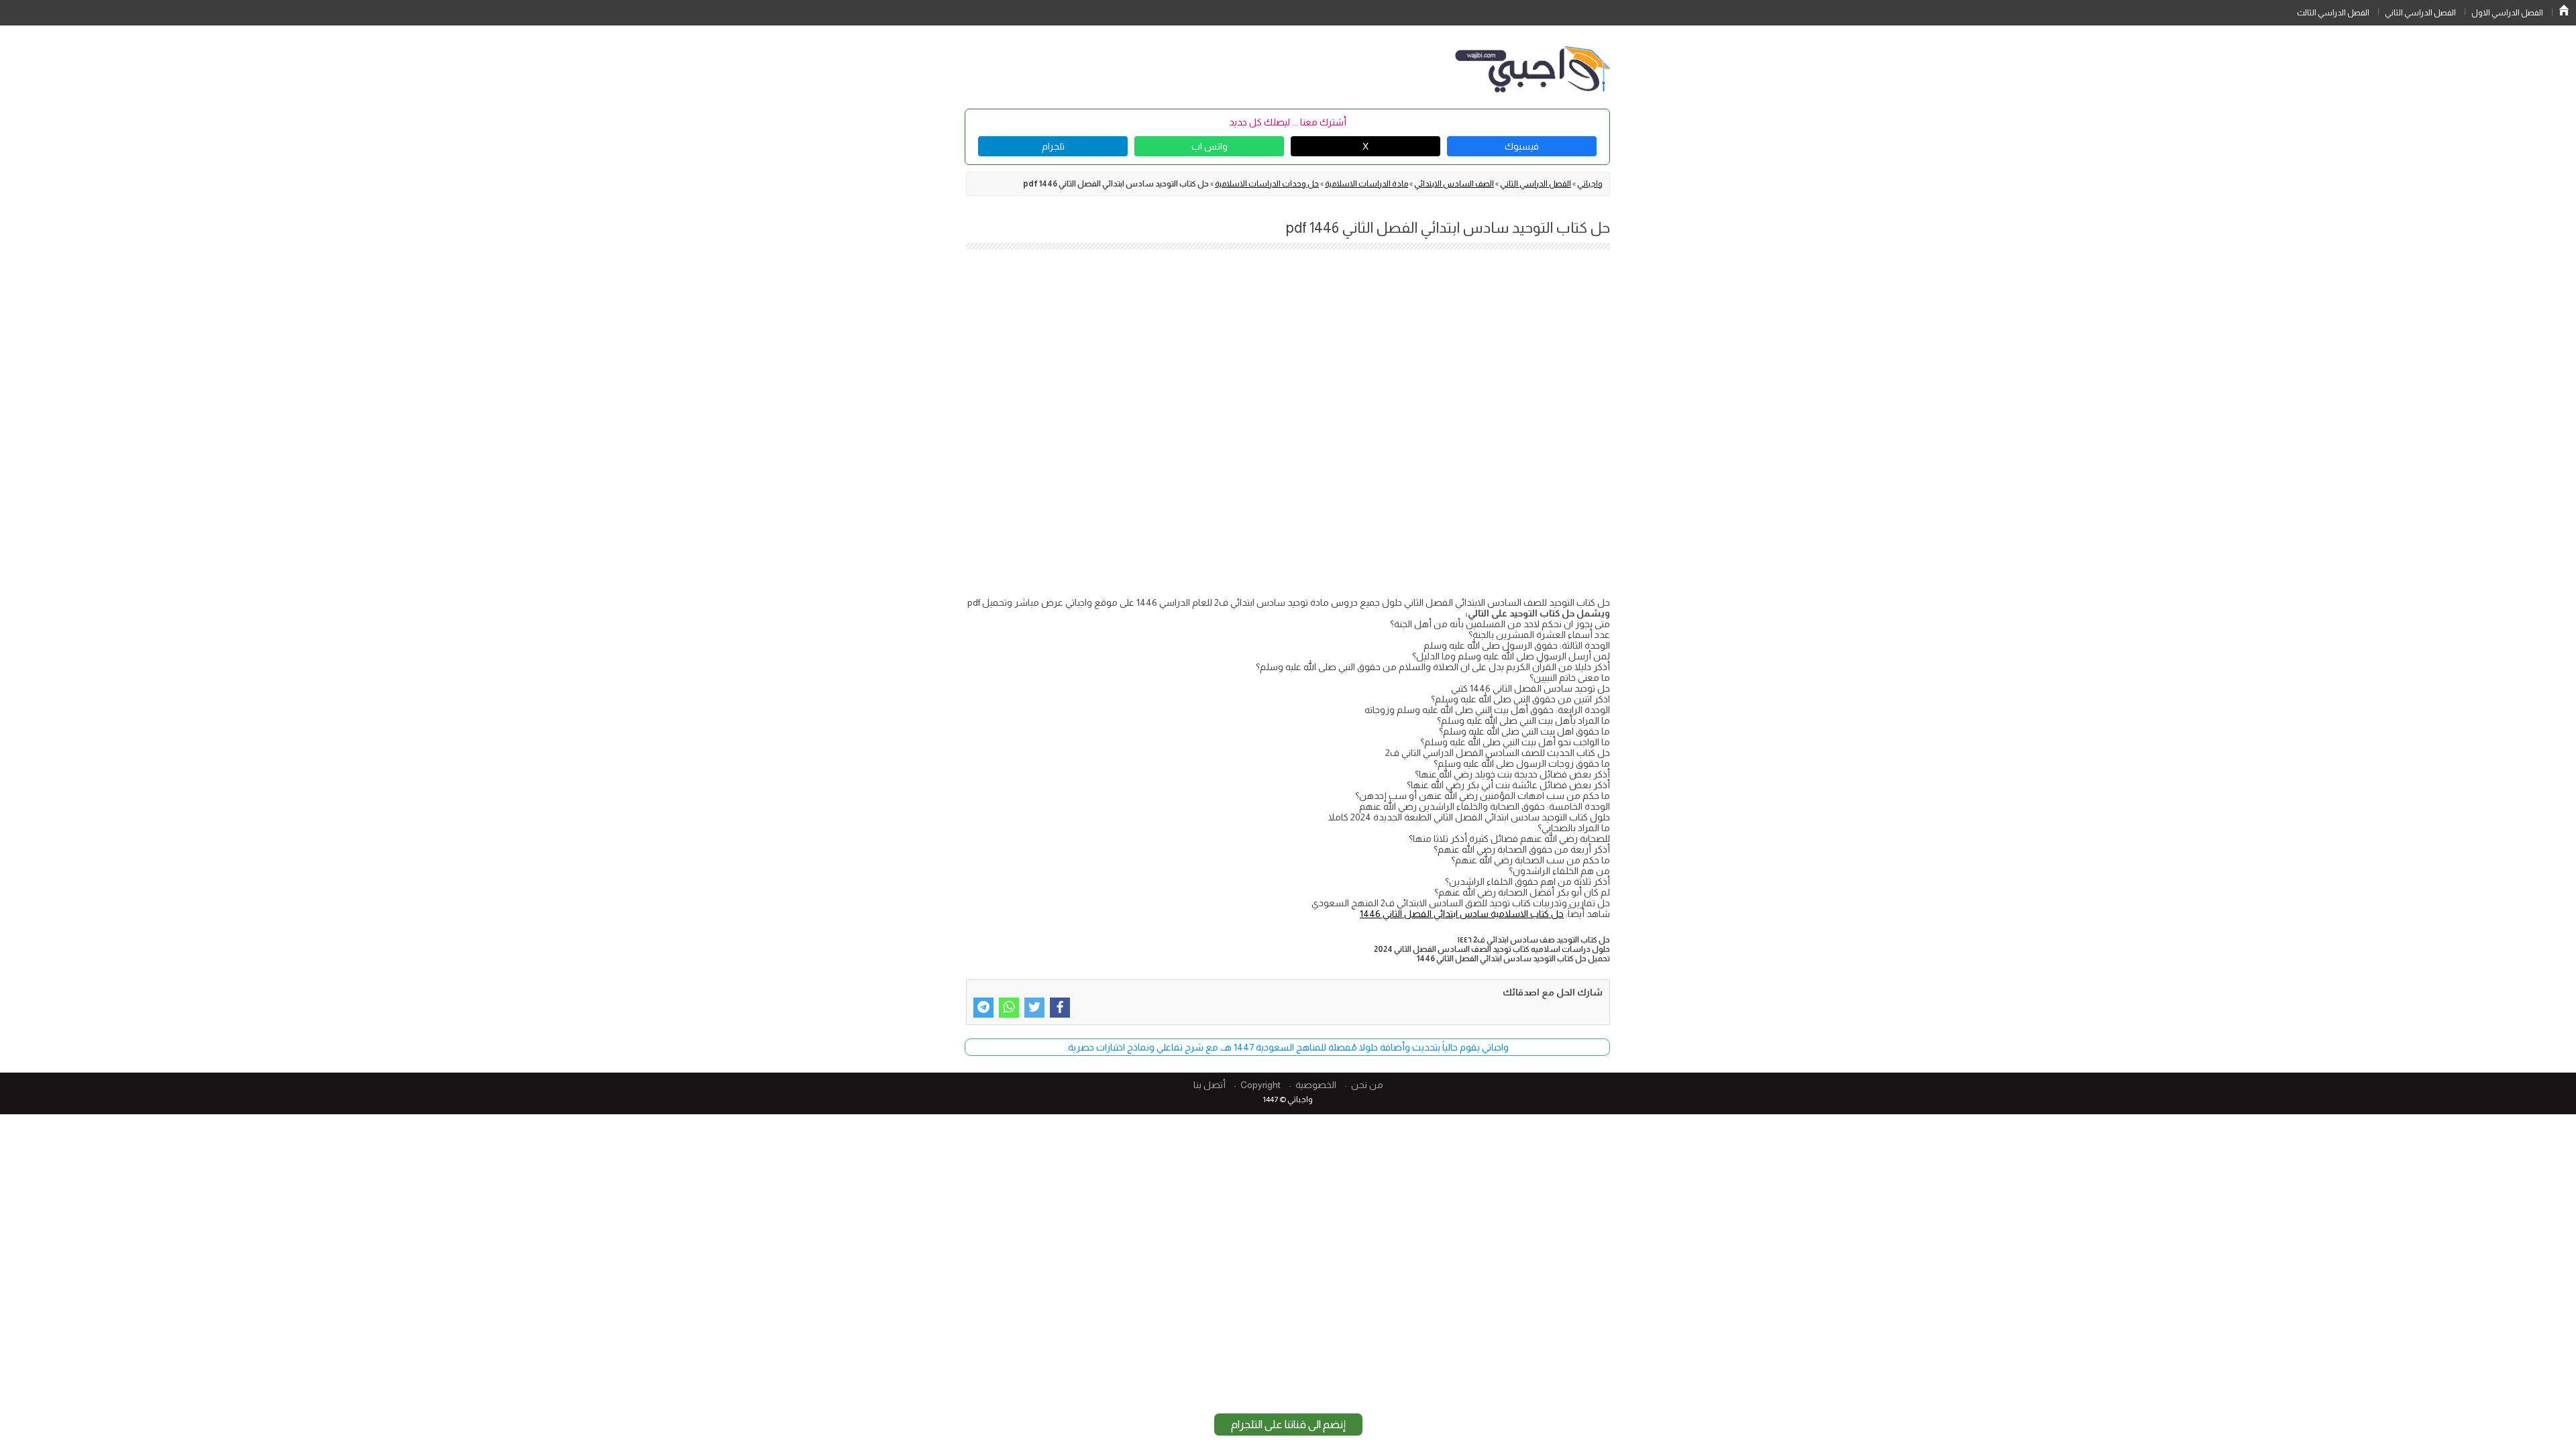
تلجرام (1053, 146)
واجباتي (1590, 184)
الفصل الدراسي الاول (2507, 13)
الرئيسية (2564, 10)
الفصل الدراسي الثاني (2420, 13)
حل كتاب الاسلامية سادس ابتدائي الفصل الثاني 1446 (1462, 914)
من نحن (1367, 1085)
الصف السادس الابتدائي (1454, 184)
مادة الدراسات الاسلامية (1366, 184)
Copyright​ (1260, 1085)
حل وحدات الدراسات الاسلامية (1267, 184)
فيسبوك (1522, 146)
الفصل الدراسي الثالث (2333, 13)
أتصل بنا (1210, 1085)
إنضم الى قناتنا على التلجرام (1288, 1425)
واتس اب (1210, 146)
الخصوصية (1316, 1085)
